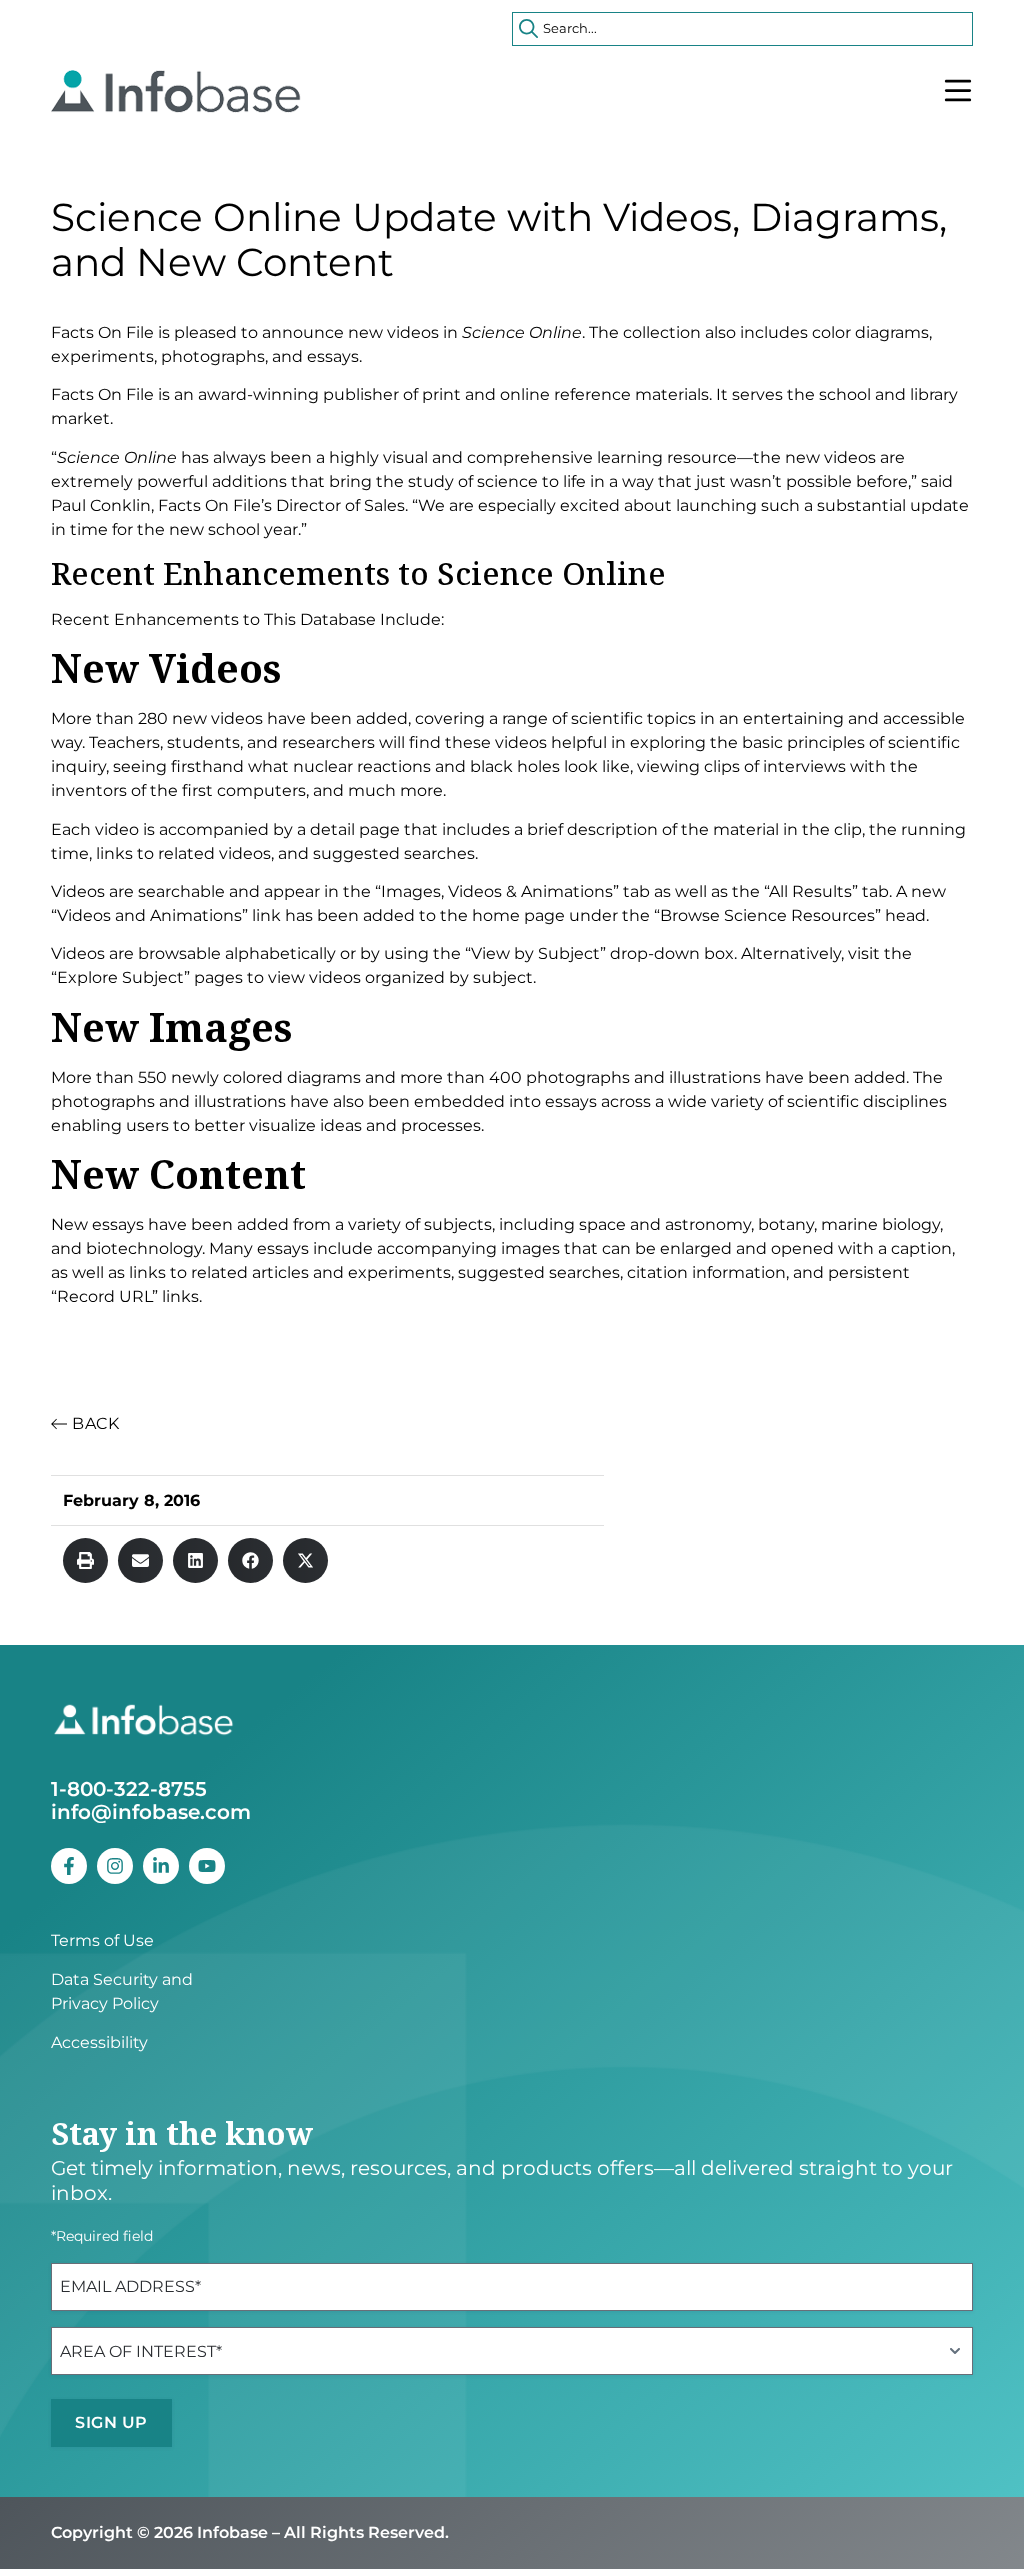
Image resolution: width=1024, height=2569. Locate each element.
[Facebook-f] (69, 1866)
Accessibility (99, 2042)
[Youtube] (207, 1866)
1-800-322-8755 (129, 1789)
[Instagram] (115, 1866)
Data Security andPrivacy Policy (122, 1991)
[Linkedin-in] (161, 1866)
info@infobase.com (151, 1812)
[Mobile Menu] (958, 91)
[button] (85, 1560)
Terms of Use (102, 1940)
